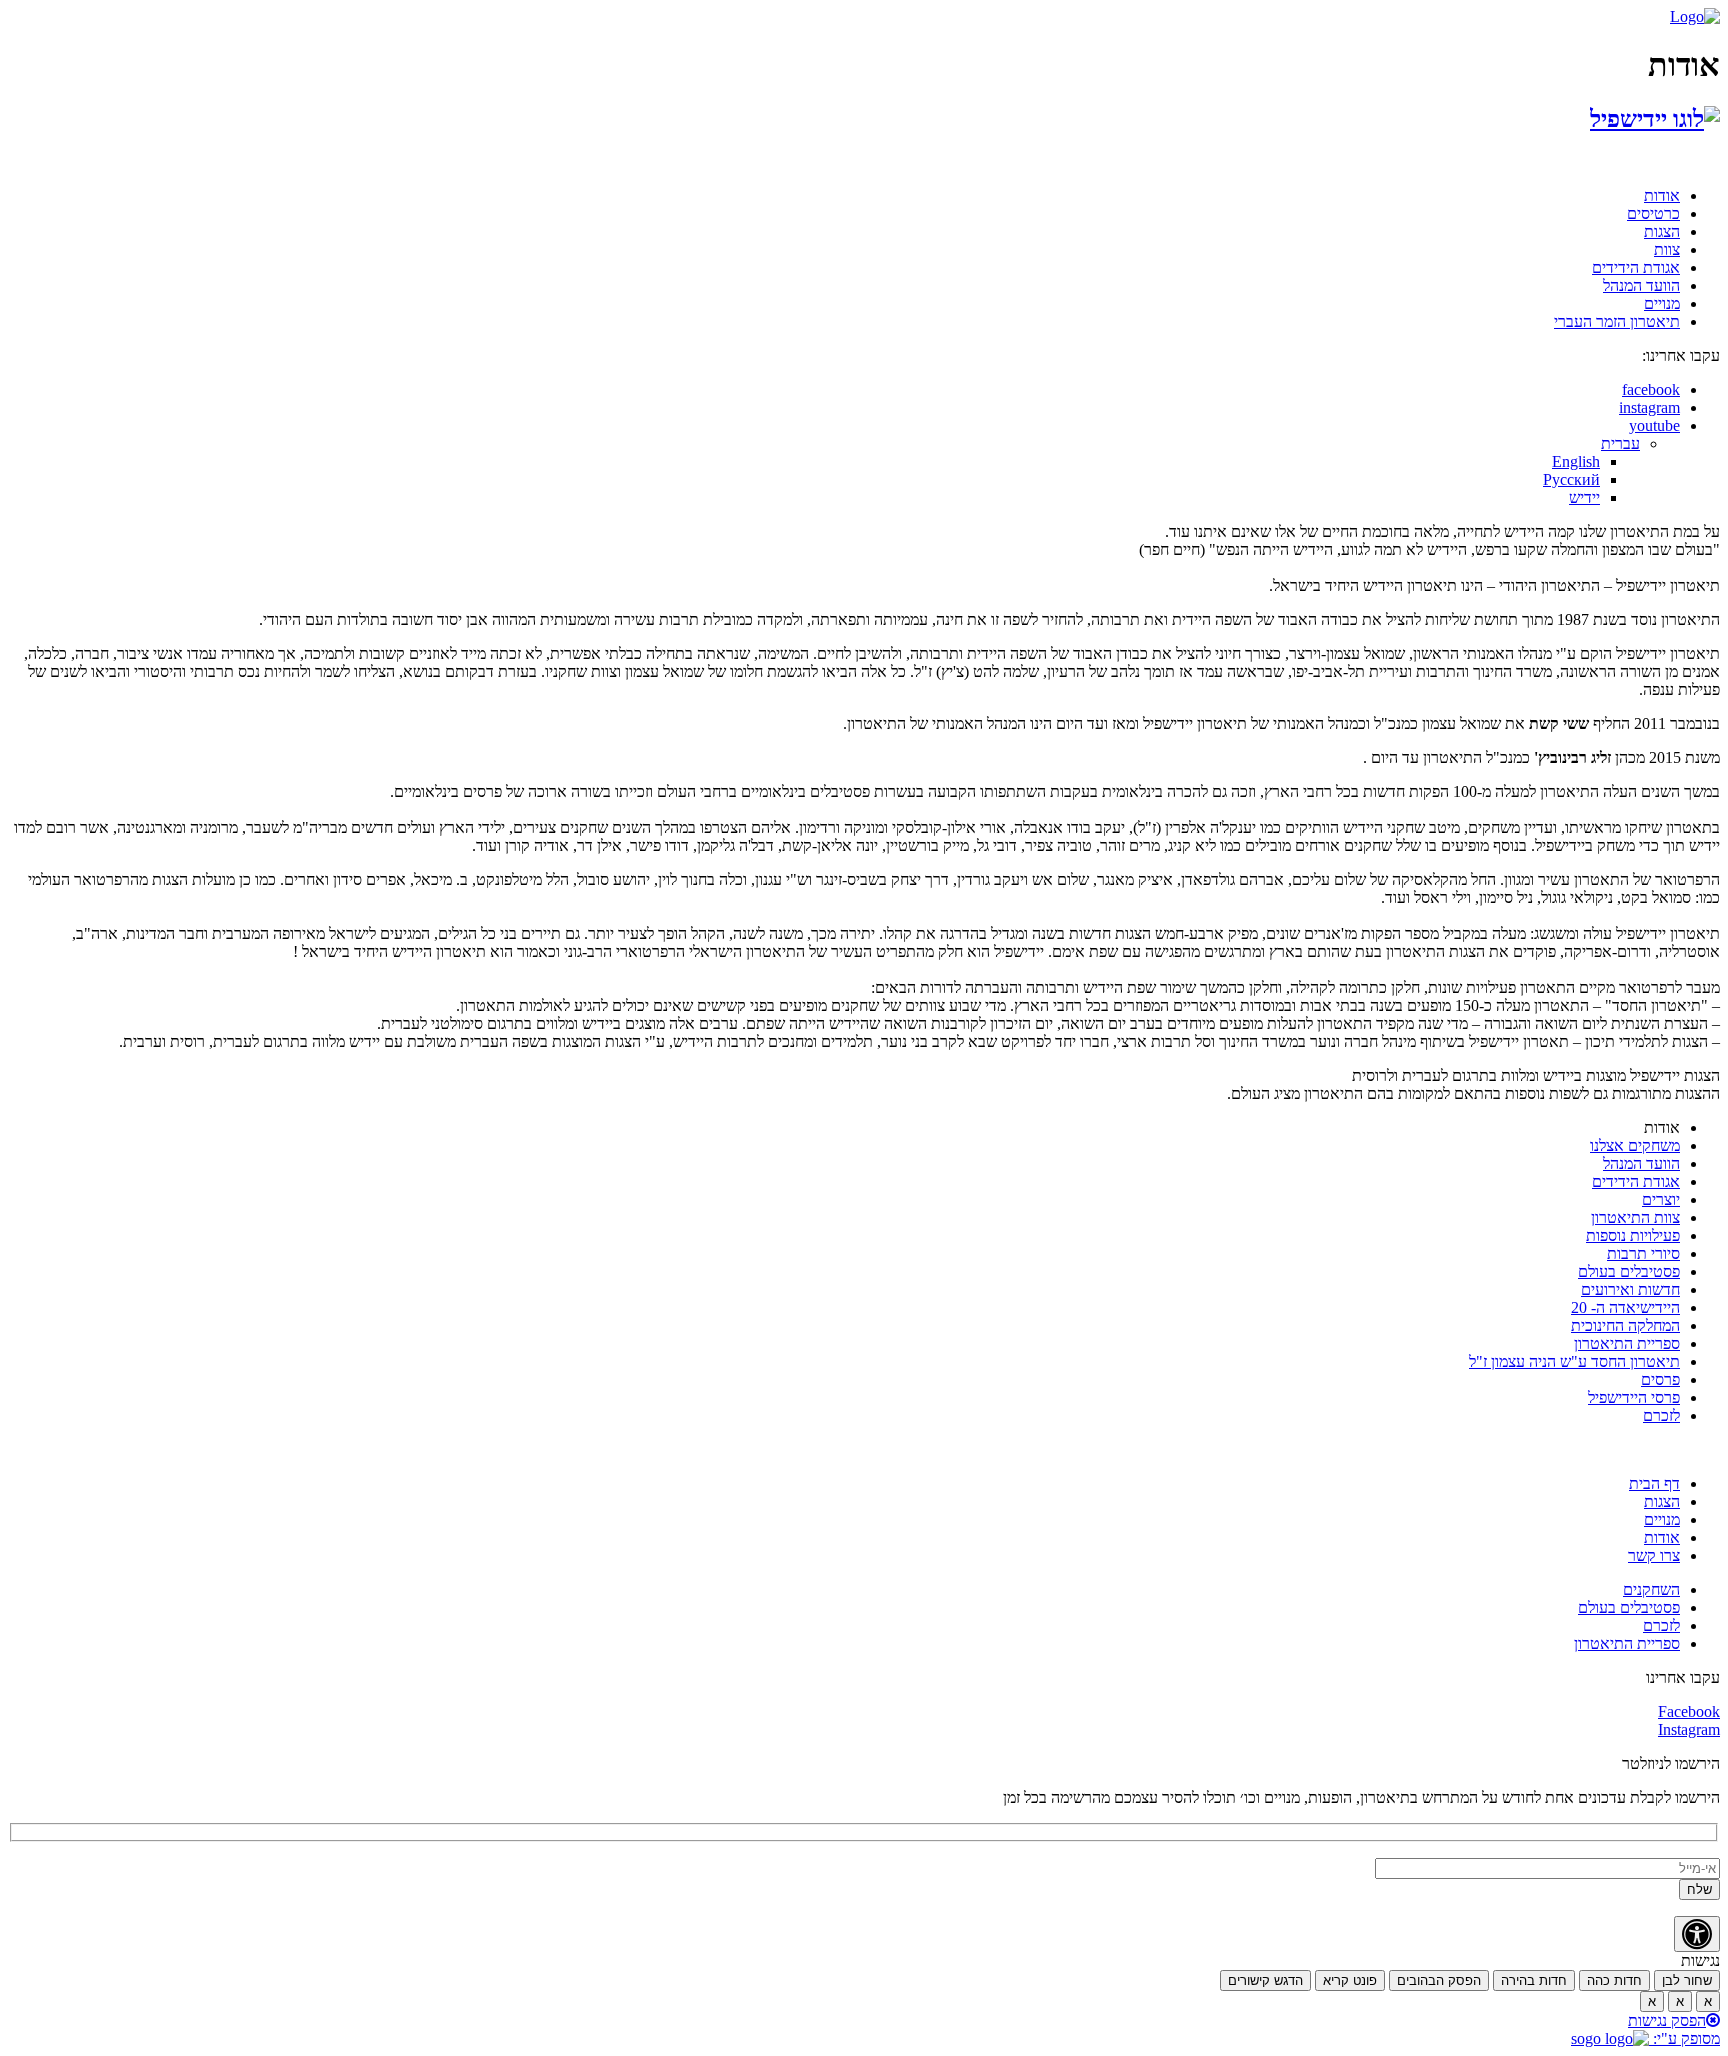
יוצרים (1661, 1199)
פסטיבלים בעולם (1629, 1271)
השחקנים (1651, 1589)
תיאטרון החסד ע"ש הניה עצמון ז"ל (1574, 1361)
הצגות (1662, 231)
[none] (824, 471)
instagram (1649, 407)
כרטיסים (1653, 213)
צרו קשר (1654, 1555)
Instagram (1689, 1729)
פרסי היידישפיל (1634, 1397)
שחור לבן (1687, 1980)
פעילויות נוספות (1633, 1235)
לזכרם (1661, 1415)
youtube (1654, 425)
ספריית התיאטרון (1627, 1343)
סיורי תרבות (1643, 1253)
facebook (1651, 389)
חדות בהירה (1534, 1980)
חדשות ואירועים (1630, 1289)
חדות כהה (1614, 1980)
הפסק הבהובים (1439, 1980)
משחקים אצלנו (1635, 1145)
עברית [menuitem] (1620, 443)
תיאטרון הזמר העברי (1617, 321)
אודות (1662, 195)
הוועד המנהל (1641, 285)
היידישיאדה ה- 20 (1625, 1307)
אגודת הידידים (1636, 267)
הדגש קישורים (1265, 1980)
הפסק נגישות (1667, 2020)
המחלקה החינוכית (1625, 1325)
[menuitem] (1620, 443)
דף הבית (1654, 1483)
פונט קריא (1350, 1980)
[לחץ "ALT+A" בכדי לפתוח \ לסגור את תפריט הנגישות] (1697, 1934)
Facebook (1689, 1711)
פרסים (1660, 1379)
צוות (1667, 249)
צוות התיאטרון (1635, 1217)
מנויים (1662, 303)
